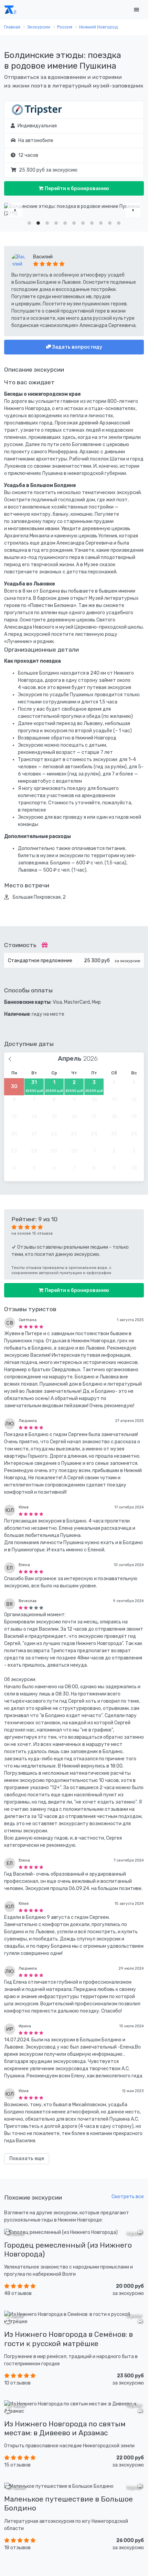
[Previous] (15, 210)
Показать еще (27, 2159)
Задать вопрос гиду (77, 347)
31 (34, 1086)
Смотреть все (128, 2197)
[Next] (133, 210)
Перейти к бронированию (76, 189)
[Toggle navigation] (136, 10)
